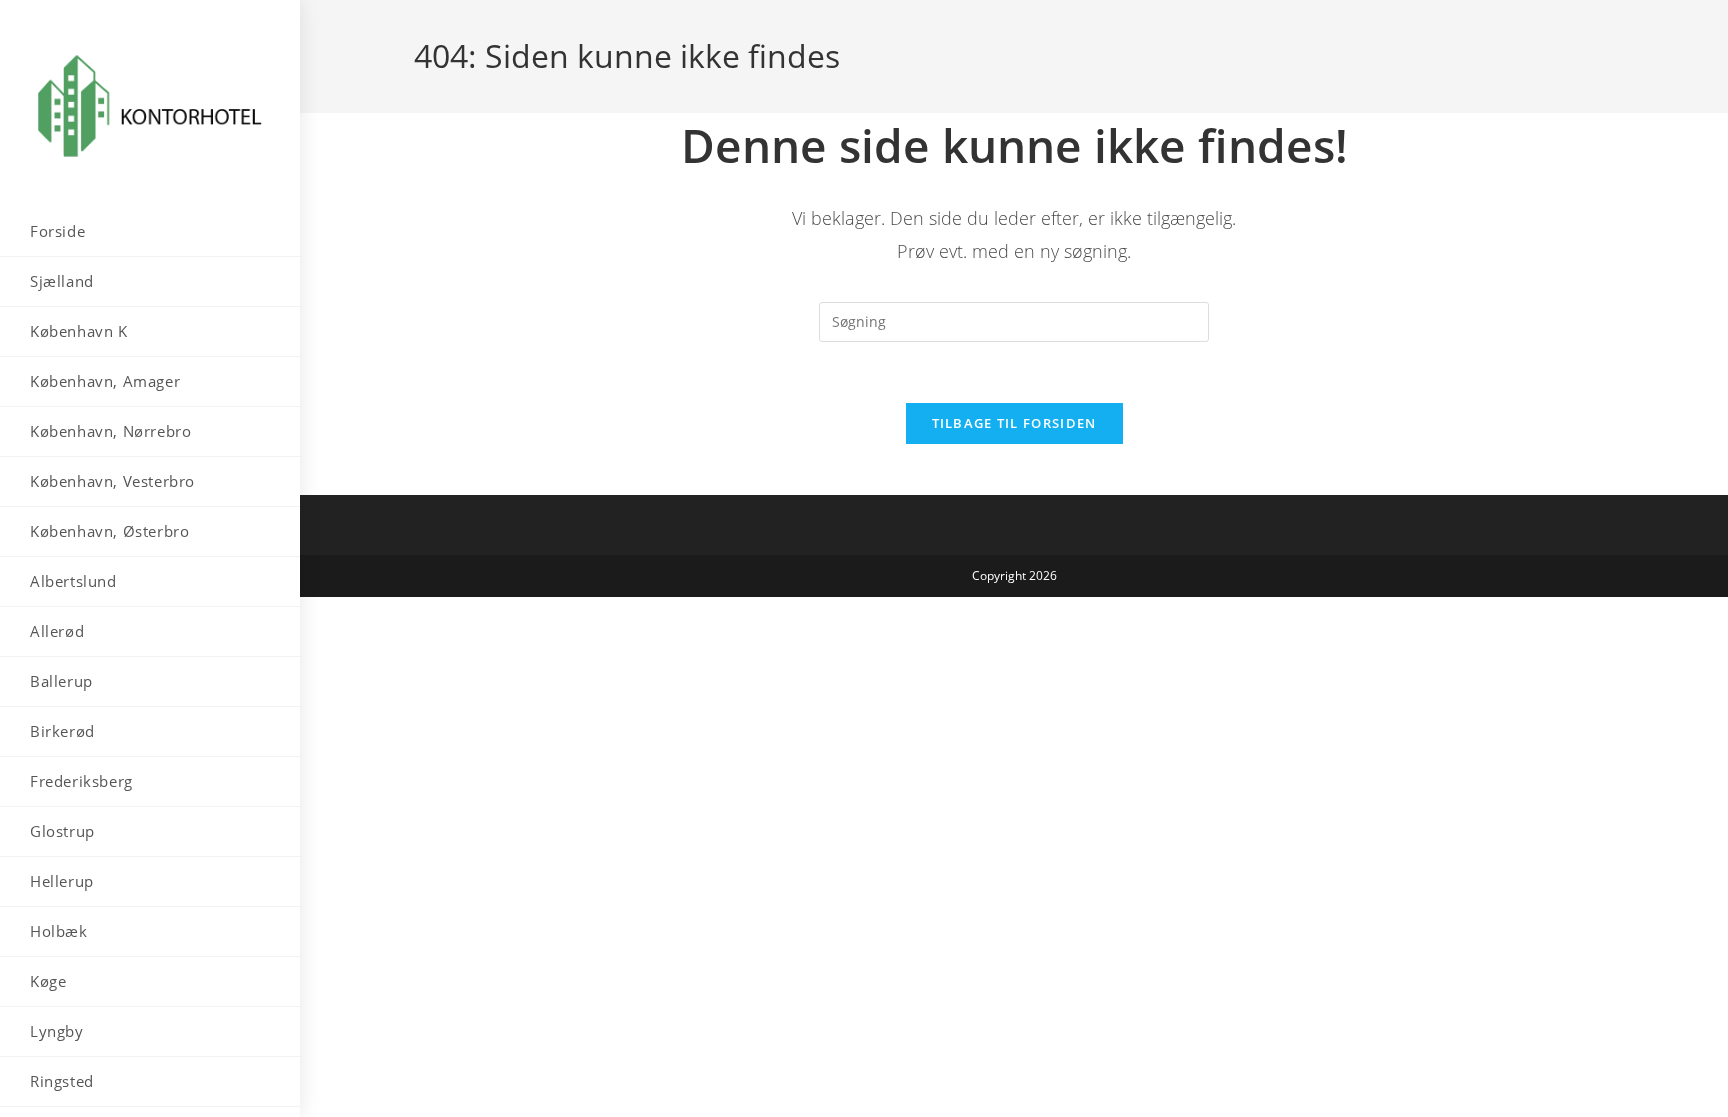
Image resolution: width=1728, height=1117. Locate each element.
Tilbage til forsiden (1014, 423)
